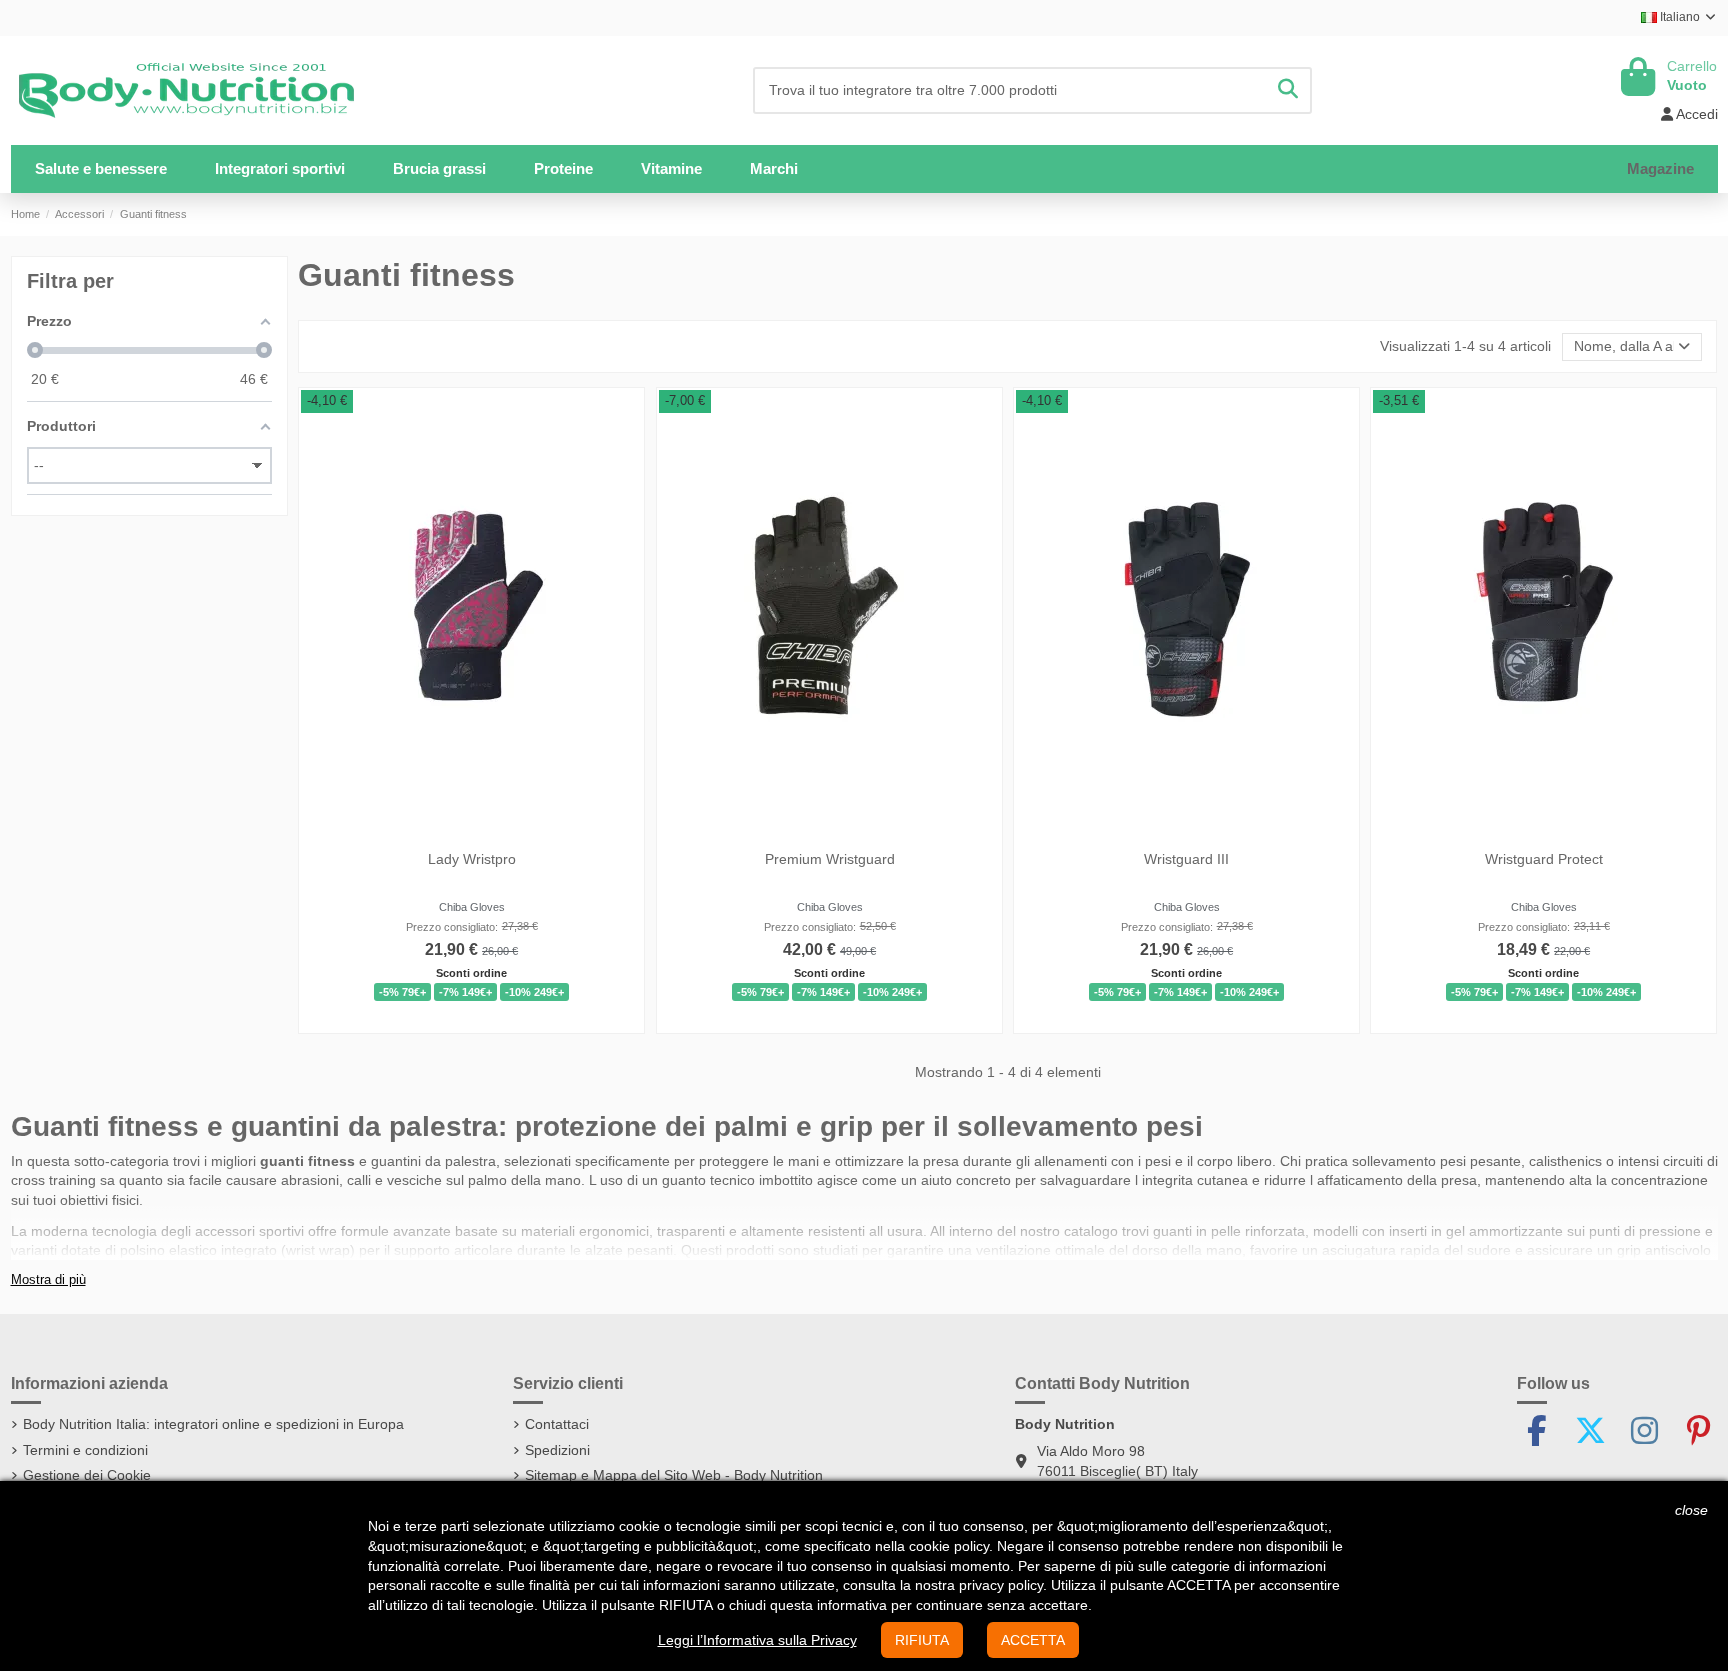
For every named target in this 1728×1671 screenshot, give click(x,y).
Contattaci (557, 1424)
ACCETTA (1033, 1640)
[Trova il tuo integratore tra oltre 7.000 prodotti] (1288, 90)
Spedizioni (557, 1450)
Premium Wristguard (829, 859)
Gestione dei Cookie (87, 1475)
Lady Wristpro (472, 859)
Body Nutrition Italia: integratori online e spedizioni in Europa (213, 1424)
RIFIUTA (922, 1640)
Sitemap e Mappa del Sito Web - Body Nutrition (674, 1475)
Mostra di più (48, 1280)
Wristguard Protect (1544, 859)
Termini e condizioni (85, 1450)
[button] (280, 169)
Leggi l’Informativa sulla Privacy (757, 1640)
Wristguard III (1186, 859)
